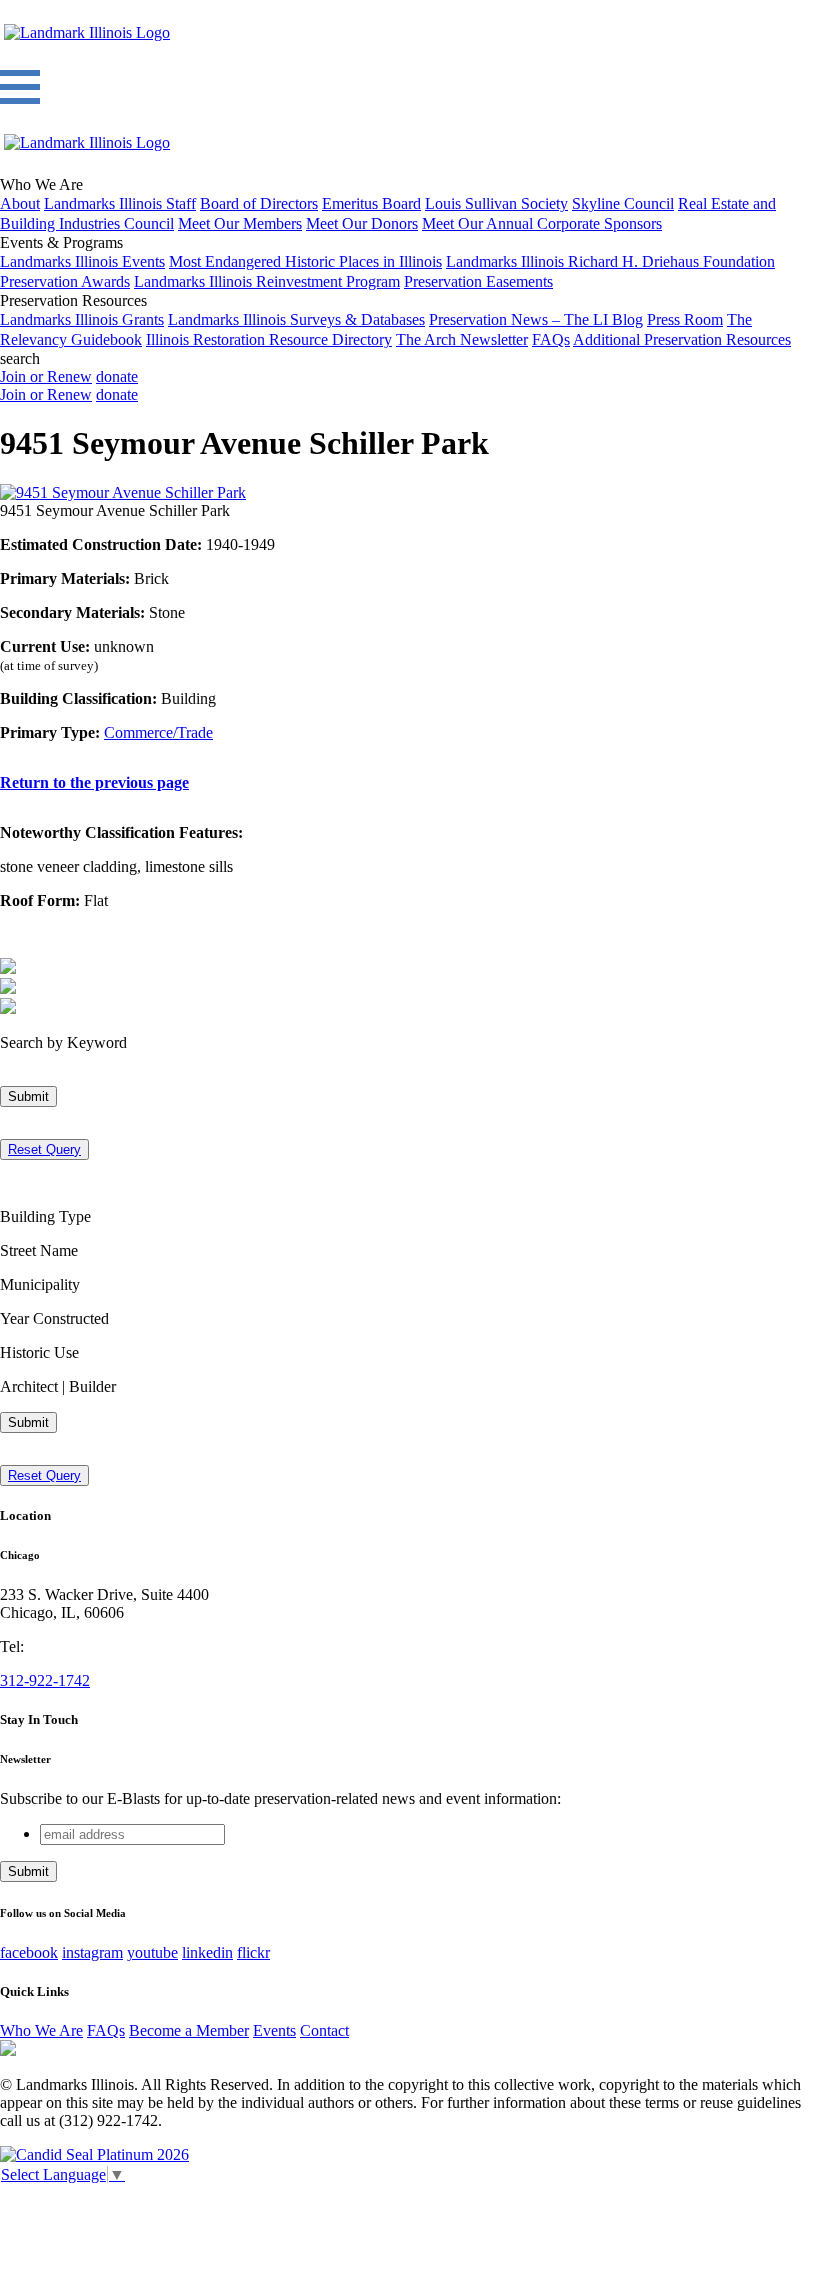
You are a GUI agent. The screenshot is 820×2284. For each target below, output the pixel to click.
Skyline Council (623, 203)
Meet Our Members (240, 223)
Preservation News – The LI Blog (536, 319)
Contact (324, 2030)
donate (117, 376)
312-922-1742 (45, 1680)
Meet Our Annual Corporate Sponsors (542, 223)
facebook (29, 1952)
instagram (92, 1952)
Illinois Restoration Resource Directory (269, 339)
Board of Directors (259, 203)
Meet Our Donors (362, 223)
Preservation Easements (478, 281)
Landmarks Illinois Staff (120, 203)
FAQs (551, 339)
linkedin (207, 1952)
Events (274, 2030)
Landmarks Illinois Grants (82, 319)
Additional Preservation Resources (682, 339)
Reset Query (44, 1149)
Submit (28, 1096)
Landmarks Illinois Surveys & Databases (296, 319)
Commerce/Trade (158, 732)
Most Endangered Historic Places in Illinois (305, 261)
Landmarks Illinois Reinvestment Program (267, 281)
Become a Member (189, 2030)
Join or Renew (46, 376)
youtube (152, 1952)
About (20, 203)
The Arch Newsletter (462, 339)
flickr (253, 1952)
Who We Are (41, 2030)
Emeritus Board (371, 203)
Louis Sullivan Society (496, 203)
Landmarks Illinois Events (82, 261)
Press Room (685, 319)
